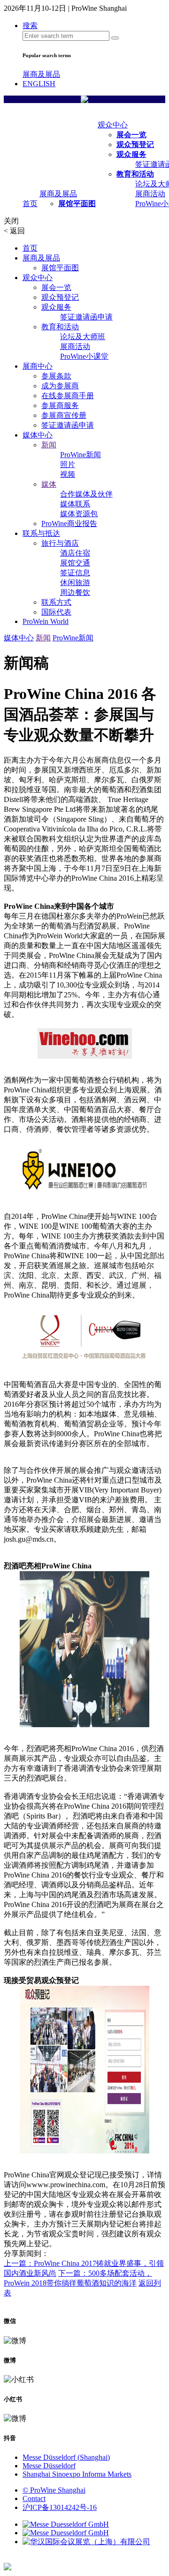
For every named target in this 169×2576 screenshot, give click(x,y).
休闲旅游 (75, 583)
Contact (34, 2498)
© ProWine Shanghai (54, 2490)
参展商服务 (60, 405)
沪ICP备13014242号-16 (60, 2507)
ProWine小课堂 (84, 356)
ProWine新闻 (81, 455)
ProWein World (46, 621)
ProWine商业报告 (69, 523)
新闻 (49, 445)
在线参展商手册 (68, 396)
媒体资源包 (79, 514)
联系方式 (56, 602)
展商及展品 (41, 74)
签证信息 (75, 573)
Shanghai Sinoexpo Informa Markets (77, 2474)
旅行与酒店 (60, 543)
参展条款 (56, 376)
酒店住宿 (75, 553)
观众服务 (131, 154)
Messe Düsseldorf (49, 2466)
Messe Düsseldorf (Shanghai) (66, 2457)
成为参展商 (60, 386)
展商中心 (38, 366)
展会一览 (131, 135)
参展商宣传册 (64, 415)
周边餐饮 (75, 592)
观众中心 (113, 125)
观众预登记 (135, 145)
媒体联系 (75, 504)
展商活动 (150, 194)
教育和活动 (135, 174)
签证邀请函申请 (86, 317)
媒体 (49, 484)
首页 (30, 204)
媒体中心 (38, 435)
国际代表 (56, 612)
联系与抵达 (41, 533)
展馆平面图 (77, 204)
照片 (68, 464)
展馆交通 (75, 563)
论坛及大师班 (83, 337)
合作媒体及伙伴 (86, 494)
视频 (68, 474)
